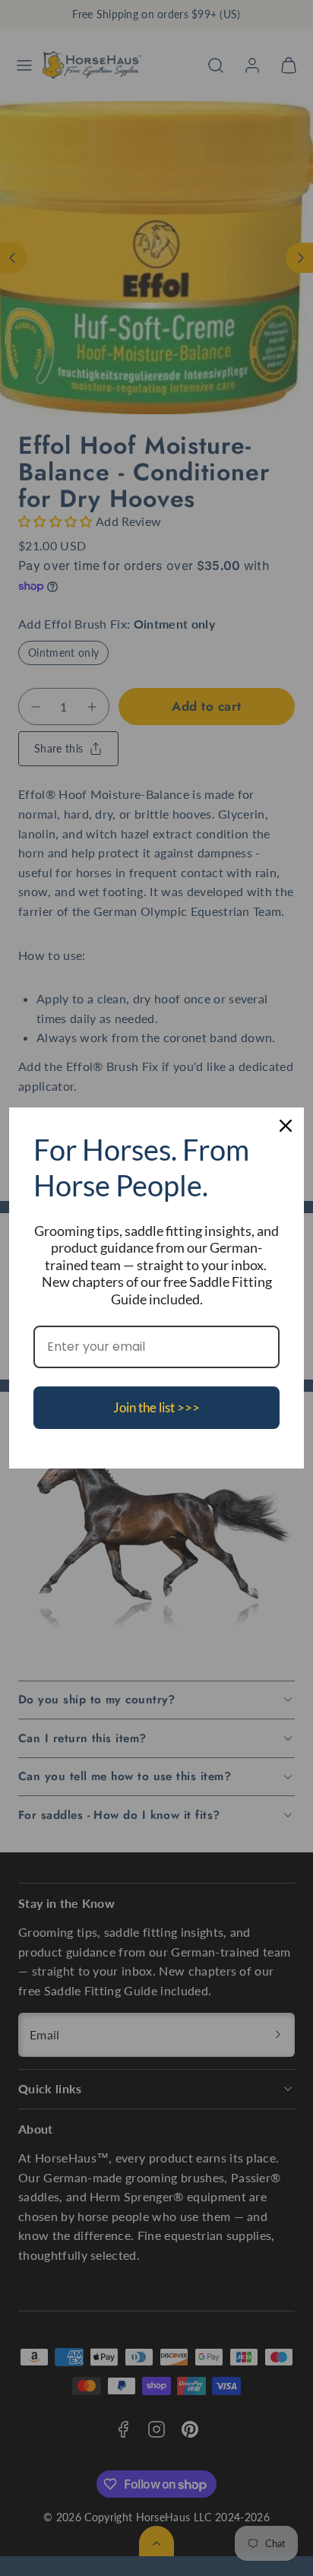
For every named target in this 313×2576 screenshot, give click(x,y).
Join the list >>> (156, 1407)
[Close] (286, 1126)
